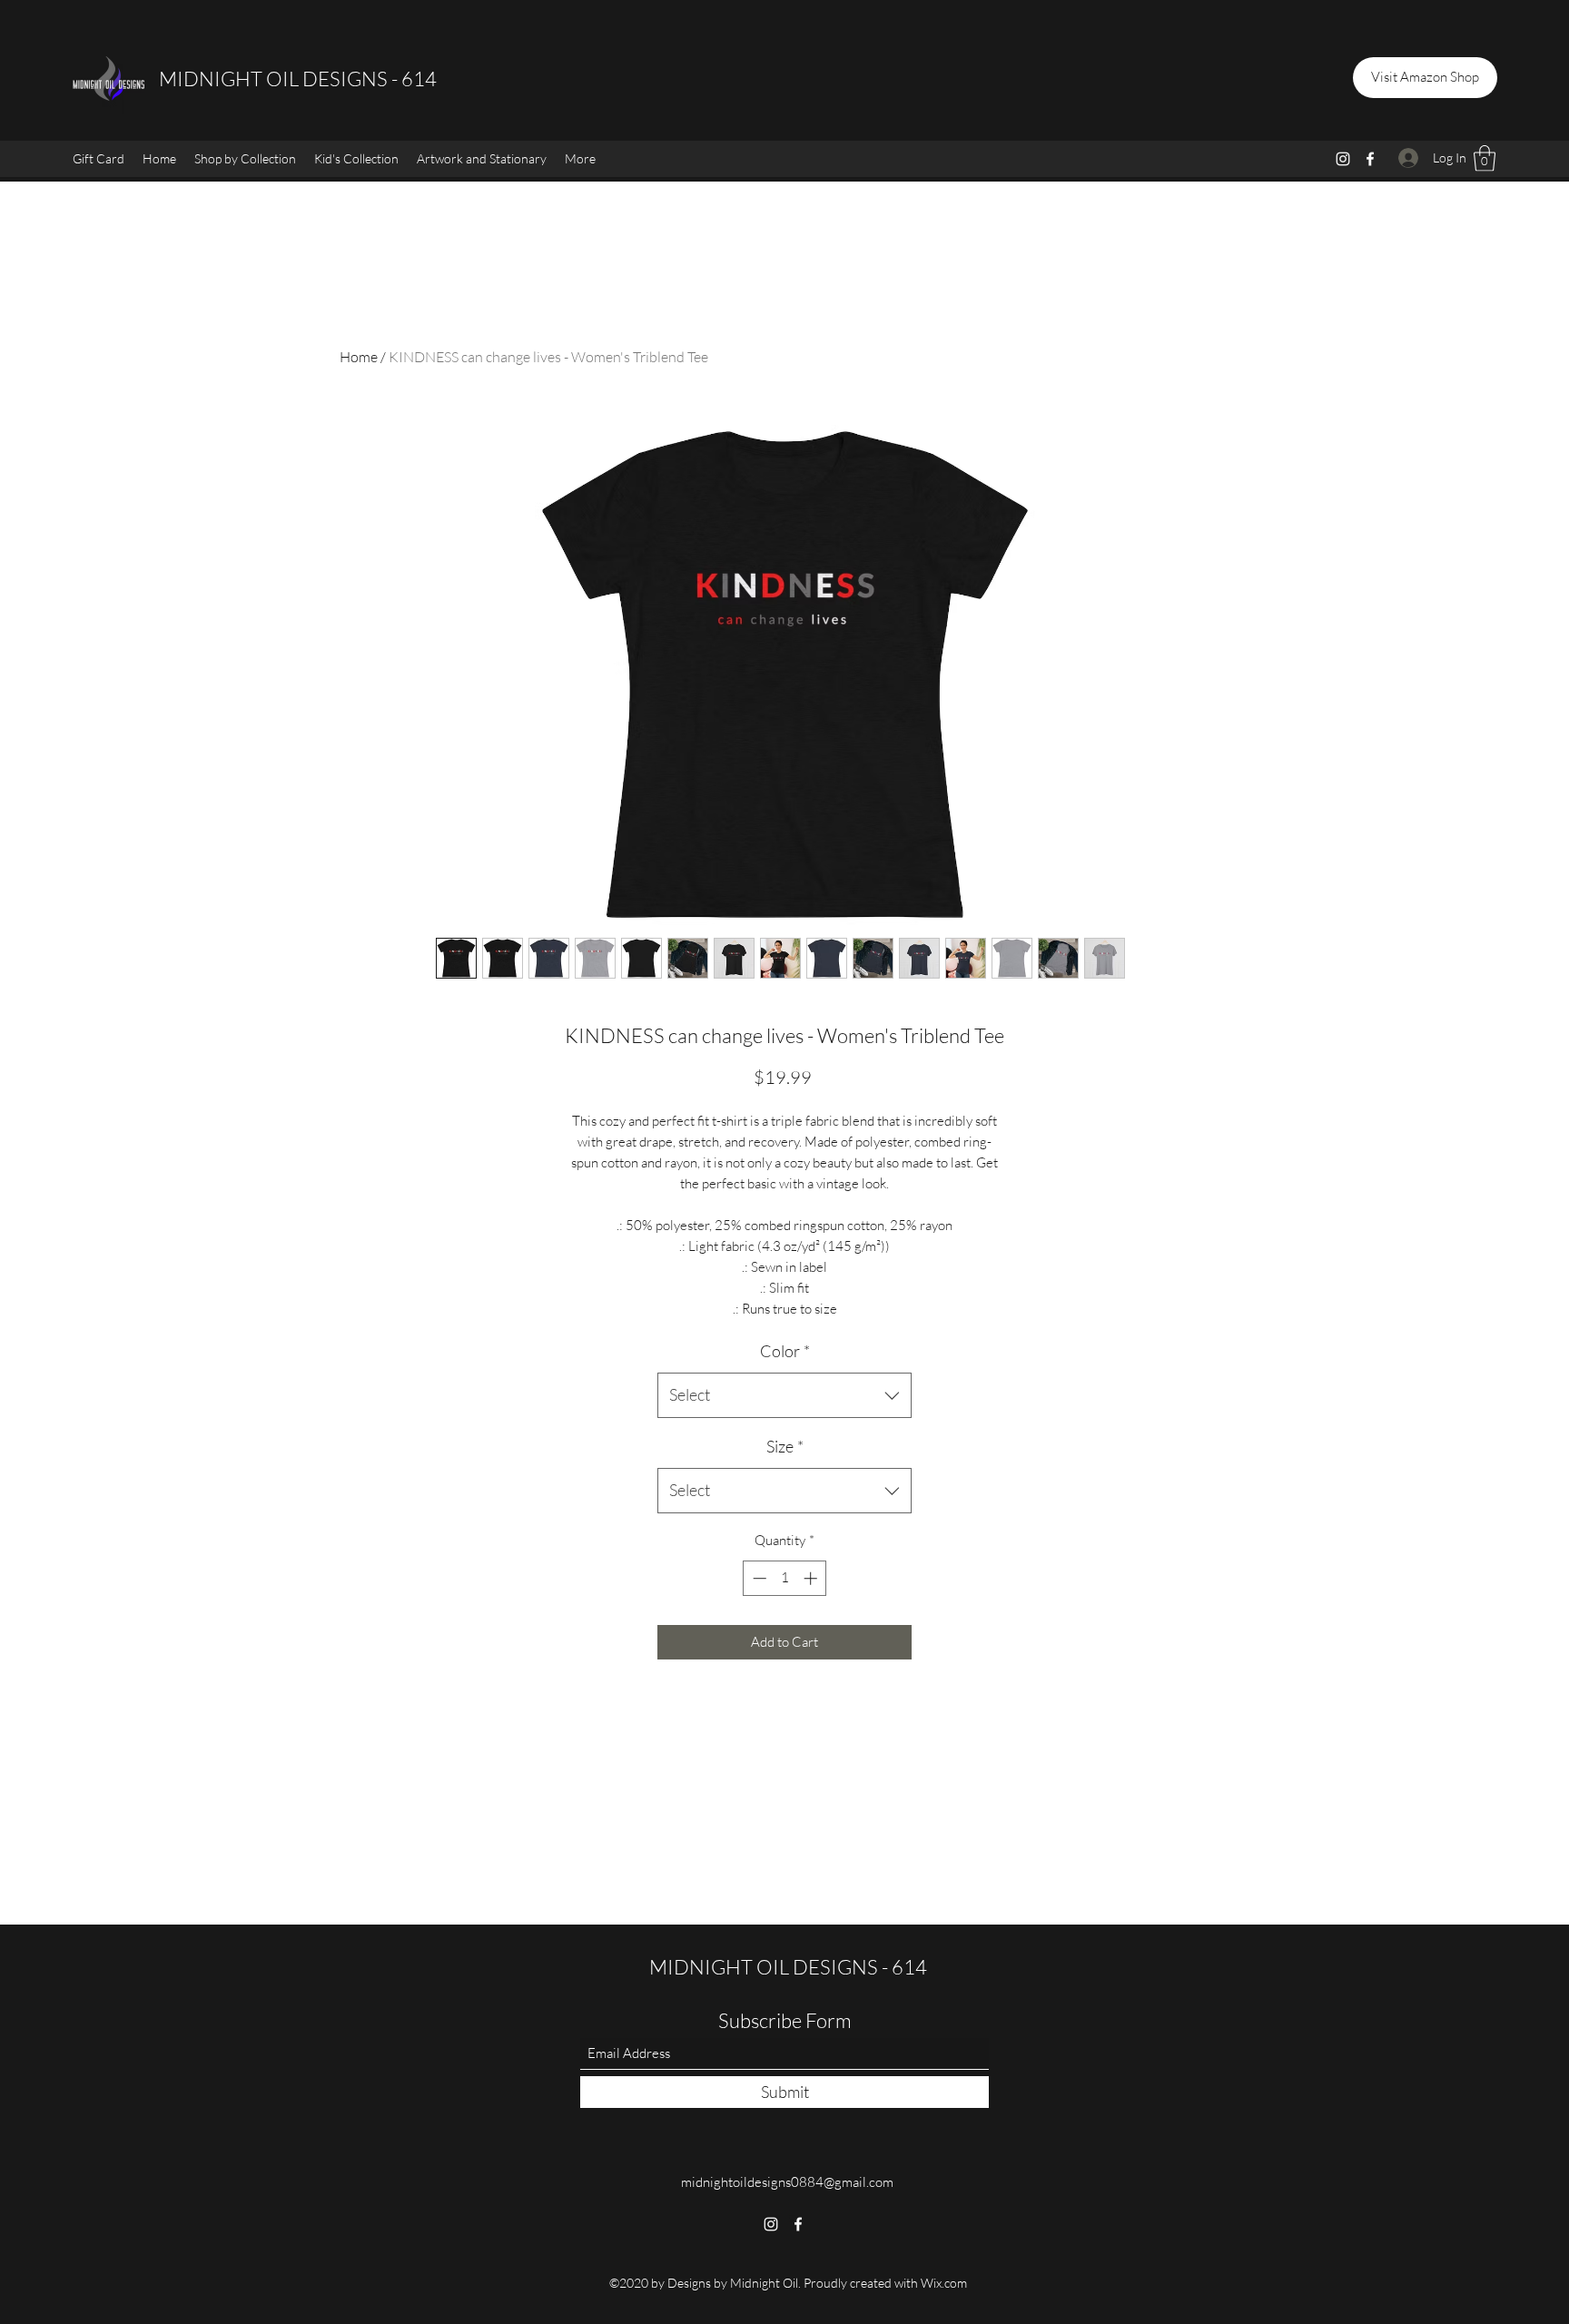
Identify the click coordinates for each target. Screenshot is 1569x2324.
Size (785, 1446)
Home (359, 357)
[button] (245, 159)
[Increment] (812, 1578)
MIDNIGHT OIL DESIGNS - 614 (298, 79)
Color (785, 1351)
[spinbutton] (785, 1578)
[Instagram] (1343, 159)
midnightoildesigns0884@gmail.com (787, 2182)
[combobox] (784, 1395)
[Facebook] (1370, 159)
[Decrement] (758, 1578)
